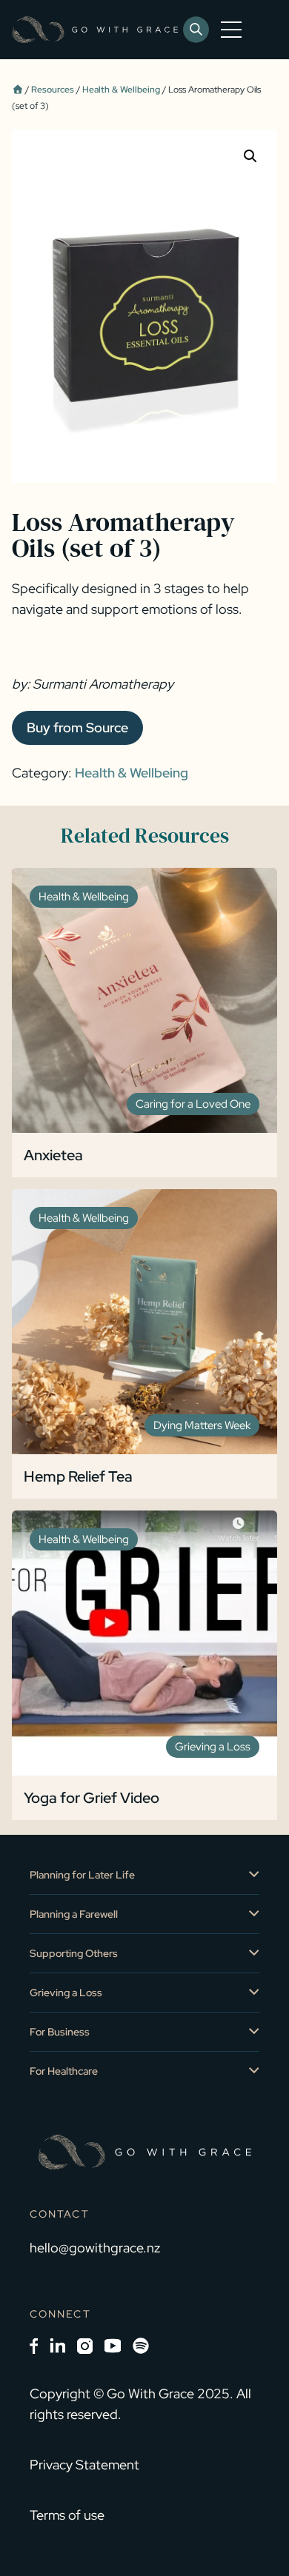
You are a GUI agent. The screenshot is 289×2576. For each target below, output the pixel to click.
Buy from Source (77, 727)
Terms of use (67, 2515)
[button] (250, 156)
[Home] (17, 90)
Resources (53, 90)
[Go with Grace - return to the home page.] (95, 30)
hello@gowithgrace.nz (95, 2248)
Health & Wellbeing (121, 90)
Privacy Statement (84, 2465)
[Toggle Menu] (234, 30)
